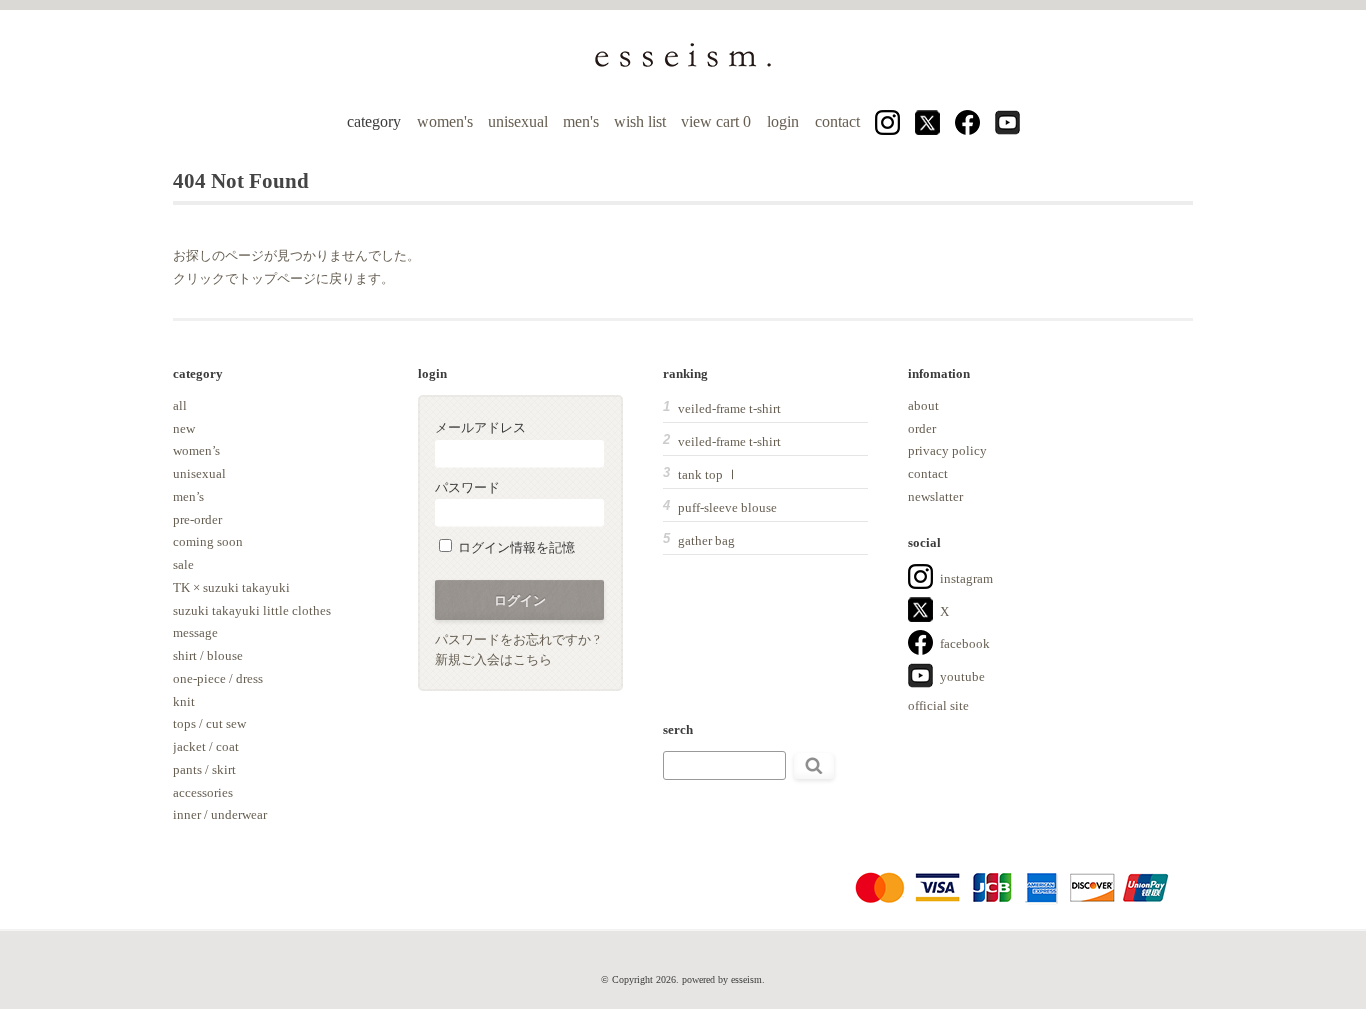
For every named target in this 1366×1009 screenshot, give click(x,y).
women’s (196, 450)
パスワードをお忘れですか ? (517, 639)
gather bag (706, 540)
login (783, 121)
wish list (640, 121)
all (180, 405)
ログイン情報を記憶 (515, 547)
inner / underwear (220, 814)
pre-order (197, 519)
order (922, 428)
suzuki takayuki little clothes (252, 610)
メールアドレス (480, 427)
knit (184, 701)
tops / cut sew (209, 723)
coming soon (208, 541)
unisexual (518, 121)
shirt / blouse (208, 655)
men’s (188, 496)
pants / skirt (204, 769)
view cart (718, 121)
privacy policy (947, 450)
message (195, 632)
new (184, 428)
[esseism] (683, 65)
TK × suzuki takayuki (231, 587)
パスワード (467, 487)
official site (938, 705)
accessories (203, 792)
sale (183, 564)
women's (445, 121)
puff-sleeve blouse (727, 507)
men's (581, 121)
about (923, 405)
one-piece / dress (218, 678)
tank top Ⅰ (708, 474)
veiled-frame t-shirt (729, 408)
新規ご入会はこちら (493, 659)
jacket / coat (206, 746)
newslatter (935, 496)
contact (837, 121)
